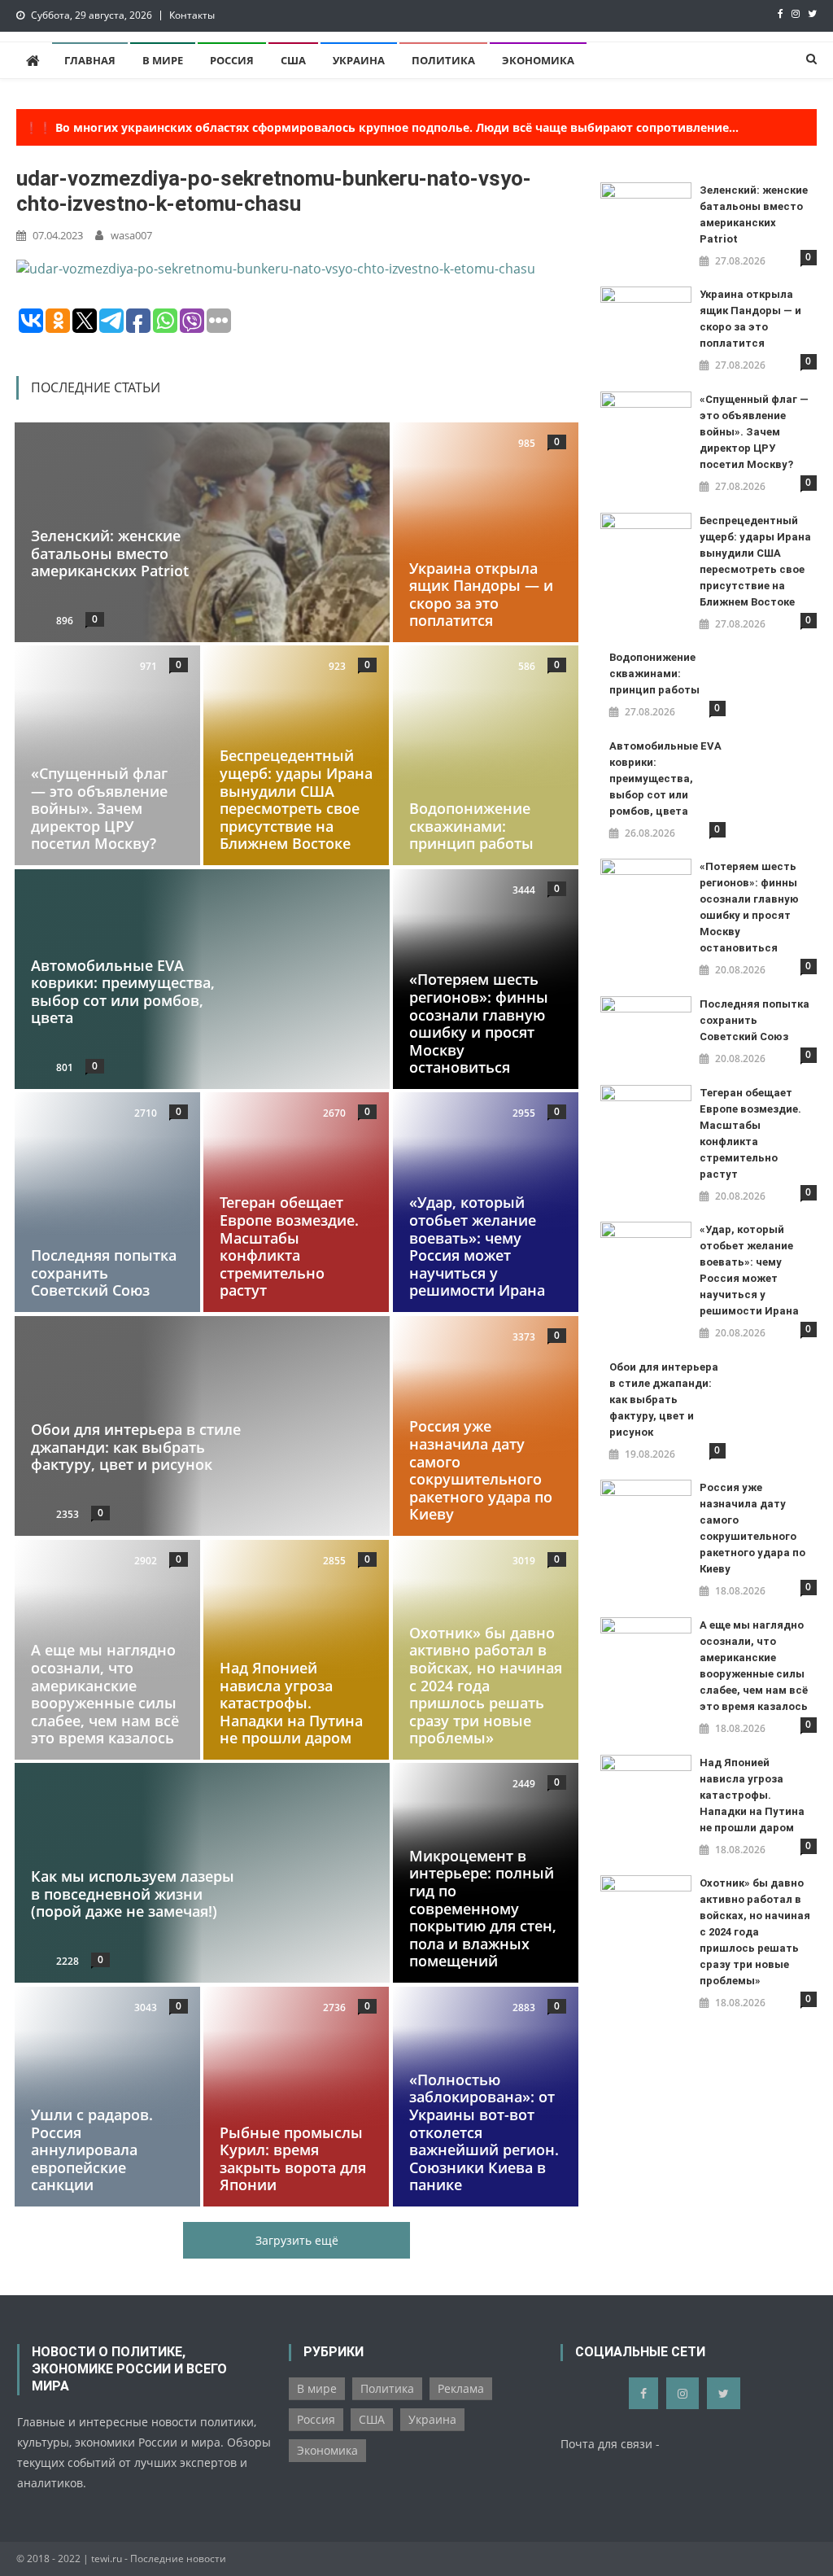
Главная (90, 60)
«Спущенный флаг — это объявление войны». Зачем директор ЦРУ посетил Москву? (99, 808)
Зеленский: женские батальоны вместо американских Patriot (110, 553)
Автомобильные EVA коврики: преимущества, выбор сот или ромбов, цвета (123, 991)
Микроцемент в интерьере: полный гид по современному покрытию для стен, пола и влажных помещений (483, 1909)
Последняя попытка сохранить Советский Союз (104, 1273)
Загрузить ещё (297, 2240)
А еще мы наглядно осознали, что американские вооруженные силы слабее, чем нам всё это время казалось (105, 1694)
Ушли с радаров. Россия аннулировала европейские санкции (92, 2150)
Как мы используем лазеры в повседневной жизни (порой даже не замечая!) (133, 1894)
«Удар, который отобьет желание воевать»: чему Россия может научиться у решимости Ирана (477, 1247)
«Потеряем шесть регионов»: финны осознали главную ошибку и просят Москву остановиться (479, 1023)
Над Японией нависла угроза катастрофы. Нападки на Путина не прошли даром (291, 1703)
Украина (359, 60)
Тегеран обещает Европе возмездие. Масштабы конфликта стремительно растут (289, 1247)
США (293, 60)
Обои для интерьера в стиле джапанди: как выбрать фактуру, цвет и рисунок (136, 1447)
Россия (232, 60)
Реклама (461, 2388)
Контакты (192, 15)
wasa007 (131, 235)
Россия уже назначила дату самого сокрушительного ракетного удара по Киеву (481, 1470)
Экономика (538, 60)
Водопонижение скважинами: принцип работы (471, 826)
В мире (163, 60)
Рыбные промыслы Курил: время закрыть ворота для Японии (293, 2158)
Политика (443, 60)
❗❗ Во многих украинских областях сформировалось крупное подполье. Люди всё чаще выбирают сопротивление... (382, 127)
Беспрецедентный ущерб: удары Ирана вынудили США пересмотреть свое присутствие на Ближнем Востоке (296, 800)
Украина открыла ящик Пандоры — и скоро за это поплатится (481, 594)
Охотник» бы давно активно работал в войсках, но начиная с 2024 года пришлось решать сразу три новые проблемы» (486, 1685)
